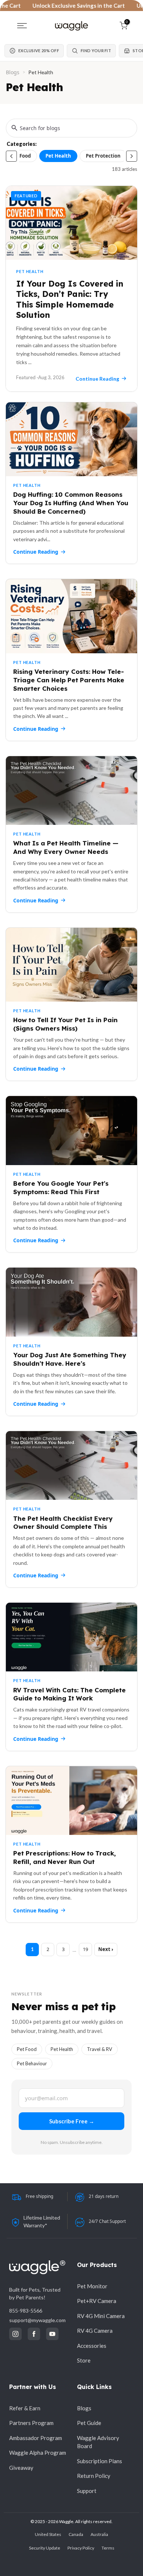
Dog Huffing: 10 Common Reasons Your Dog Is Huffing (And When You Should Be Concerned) (71, 503)
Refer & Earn (25, 2408)
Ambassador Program (36, 2438)
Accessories (92, 2346)
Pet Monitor (92, 2286)
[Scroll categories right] (132, 156)
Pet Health (58, 156)
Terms (108, 2548)
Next (104, 1949)
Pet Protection (103, 156)
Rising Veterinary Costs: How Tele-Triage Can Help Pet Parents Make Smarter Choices (69, 680)
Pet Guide (89, 2423)
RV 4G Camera (95, 2331)
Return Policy (94, 2476)
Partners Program (31, 2423)
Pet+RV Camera (97, 2301)
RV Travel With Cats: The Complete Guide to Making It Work (69, 1694)
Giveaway (21, 2468)
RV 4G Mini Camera (101, 2316)
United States (48, 2534)
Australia (99, 2534)
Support (87, 2491)
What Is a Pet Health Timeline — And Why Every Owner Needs (66, 847)
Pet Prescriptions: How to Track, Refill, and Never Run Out (65, 1857)
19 (85, 1949)
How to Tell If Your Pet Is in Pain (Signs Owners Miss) (65, 1024)
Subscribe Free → (72, 2121)
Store (84, 2360)
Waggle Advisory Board (98, 2442)
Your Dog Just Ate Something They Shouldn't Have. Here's (70, 1359)
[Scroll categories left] (11, 156)
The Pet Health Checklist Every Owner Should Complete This (63, 1523)
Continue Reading (36, 552)
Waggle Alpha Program (38, 2453)
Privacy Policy (81, 2548)
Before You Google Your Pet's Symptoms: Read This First (61, 1188)
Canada (76, 2534)
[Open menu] (22, 26)
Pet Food (21, 156)
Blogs (13, 72)
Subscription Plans (100, 2461)
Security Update (45, 2548)
